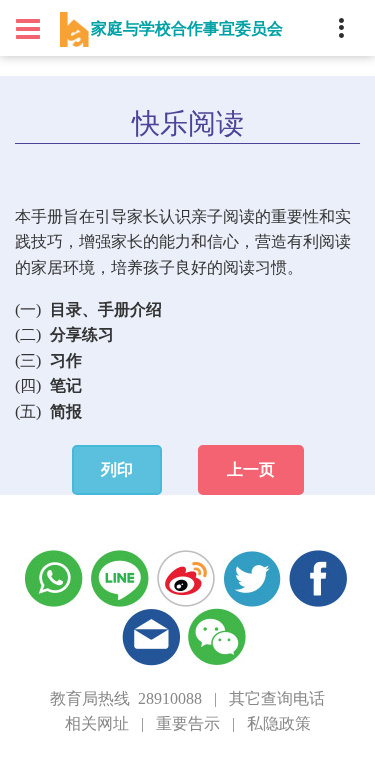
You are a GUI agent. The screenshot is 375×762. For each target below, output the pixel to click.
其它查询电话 (277, 698)
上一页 (251, 469)
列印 (117, 469)
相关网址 (97, 723)
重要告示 (188, 723)
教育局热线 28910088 (126, 698)
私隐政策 (279, 723)
